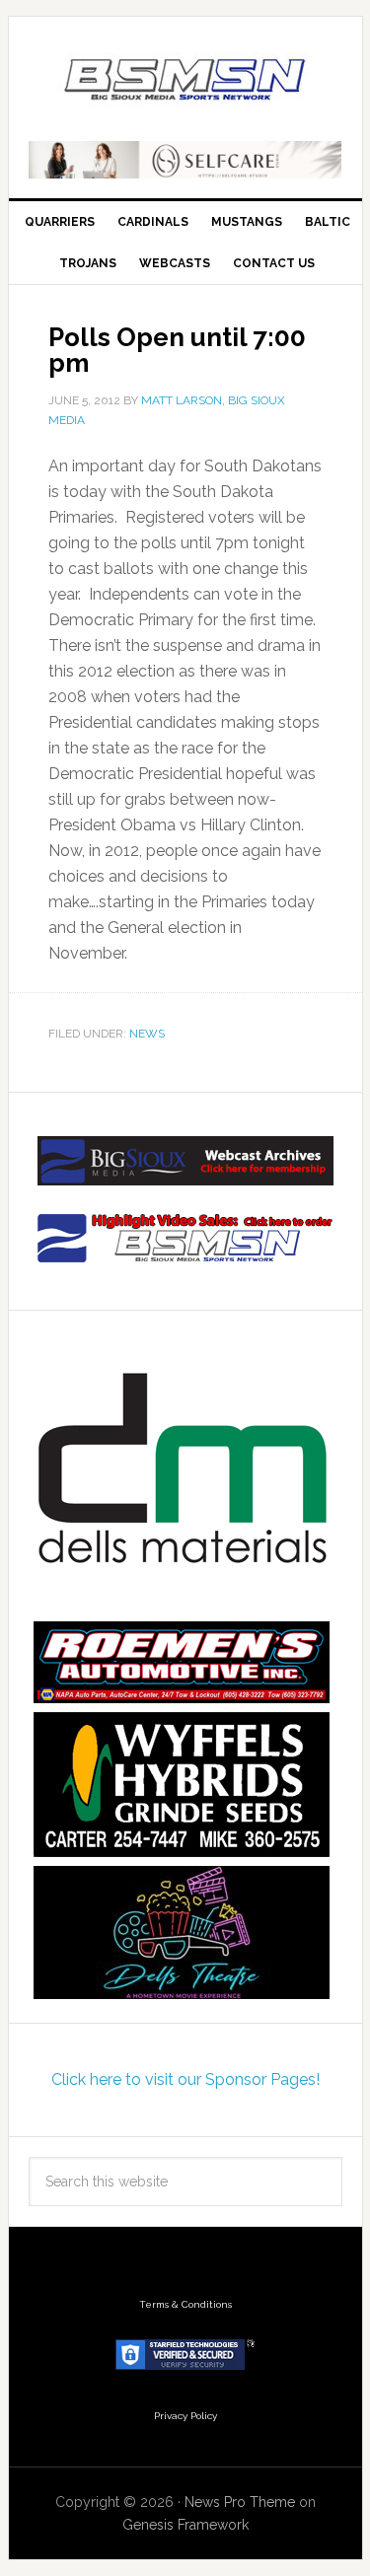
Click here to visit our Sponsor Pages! (185, 2079)
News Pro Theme (240, 2502)
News (147, 1034)
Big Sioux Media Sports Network (185, 81)
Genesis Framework (185, 2525)
